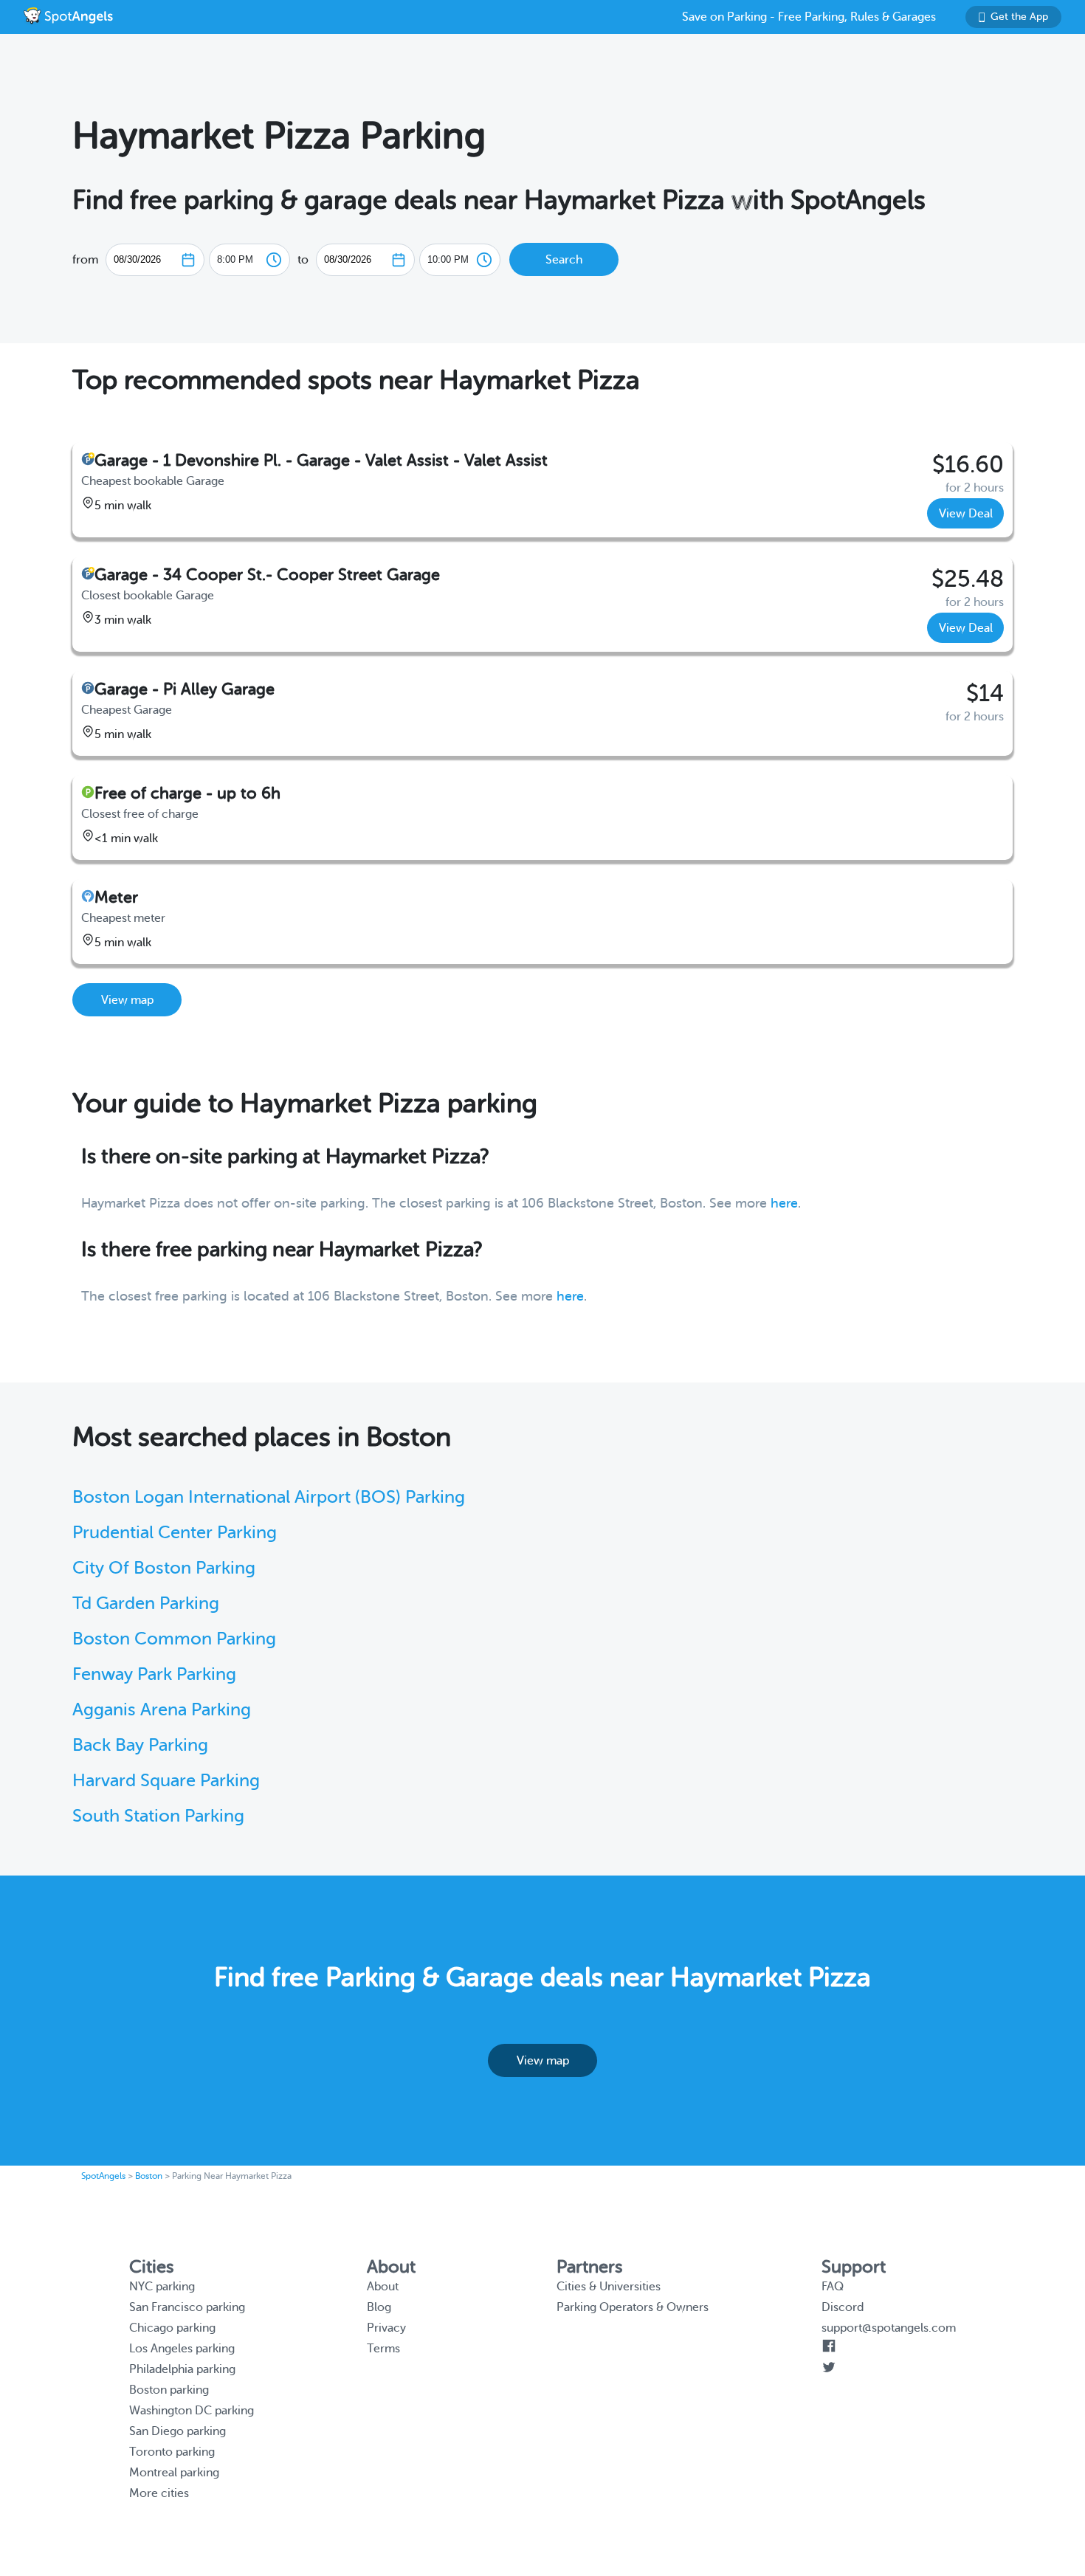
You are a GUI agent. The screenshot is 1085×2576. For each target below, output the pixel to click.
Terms (383, 2349)
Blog (379, 2307)
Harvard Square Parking (166, 1781)
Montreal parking (174, 2473)
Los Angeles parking (182, 2349)
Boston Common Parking (174, 1639)
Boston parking (169, 2390)
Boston (149, 2176)
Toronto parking (172, 2452)
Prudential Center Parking (175, 1533)
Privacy (386, 2328)
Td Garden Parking (146, 1604)
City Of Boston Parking (164, 1568)
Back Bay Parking (140, 1745)
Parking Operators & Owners (633, 2307)
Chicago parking (172, 2328)
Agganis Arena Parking (162, 1710)
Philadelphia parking (182, 2369)
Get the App (1019, 17)
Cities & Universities (609, 2287)
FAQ (833, 2287)
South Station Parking (158, 1816)
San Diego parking (178, 2431)
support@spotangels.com (889, 2328)
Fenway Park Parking (154, 1674)
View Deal (966, 514)
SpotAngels (103, 2176)
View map (127, 1000)
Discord (843, 2307)
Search (564, 260)
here (784, 1203)
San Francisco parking (187, 2307)
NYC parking (162, 2287)
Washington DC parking (192, 2411)
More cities (159, 2493)
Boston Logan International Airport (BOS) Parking (269, 1497)
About (383, 2287)
